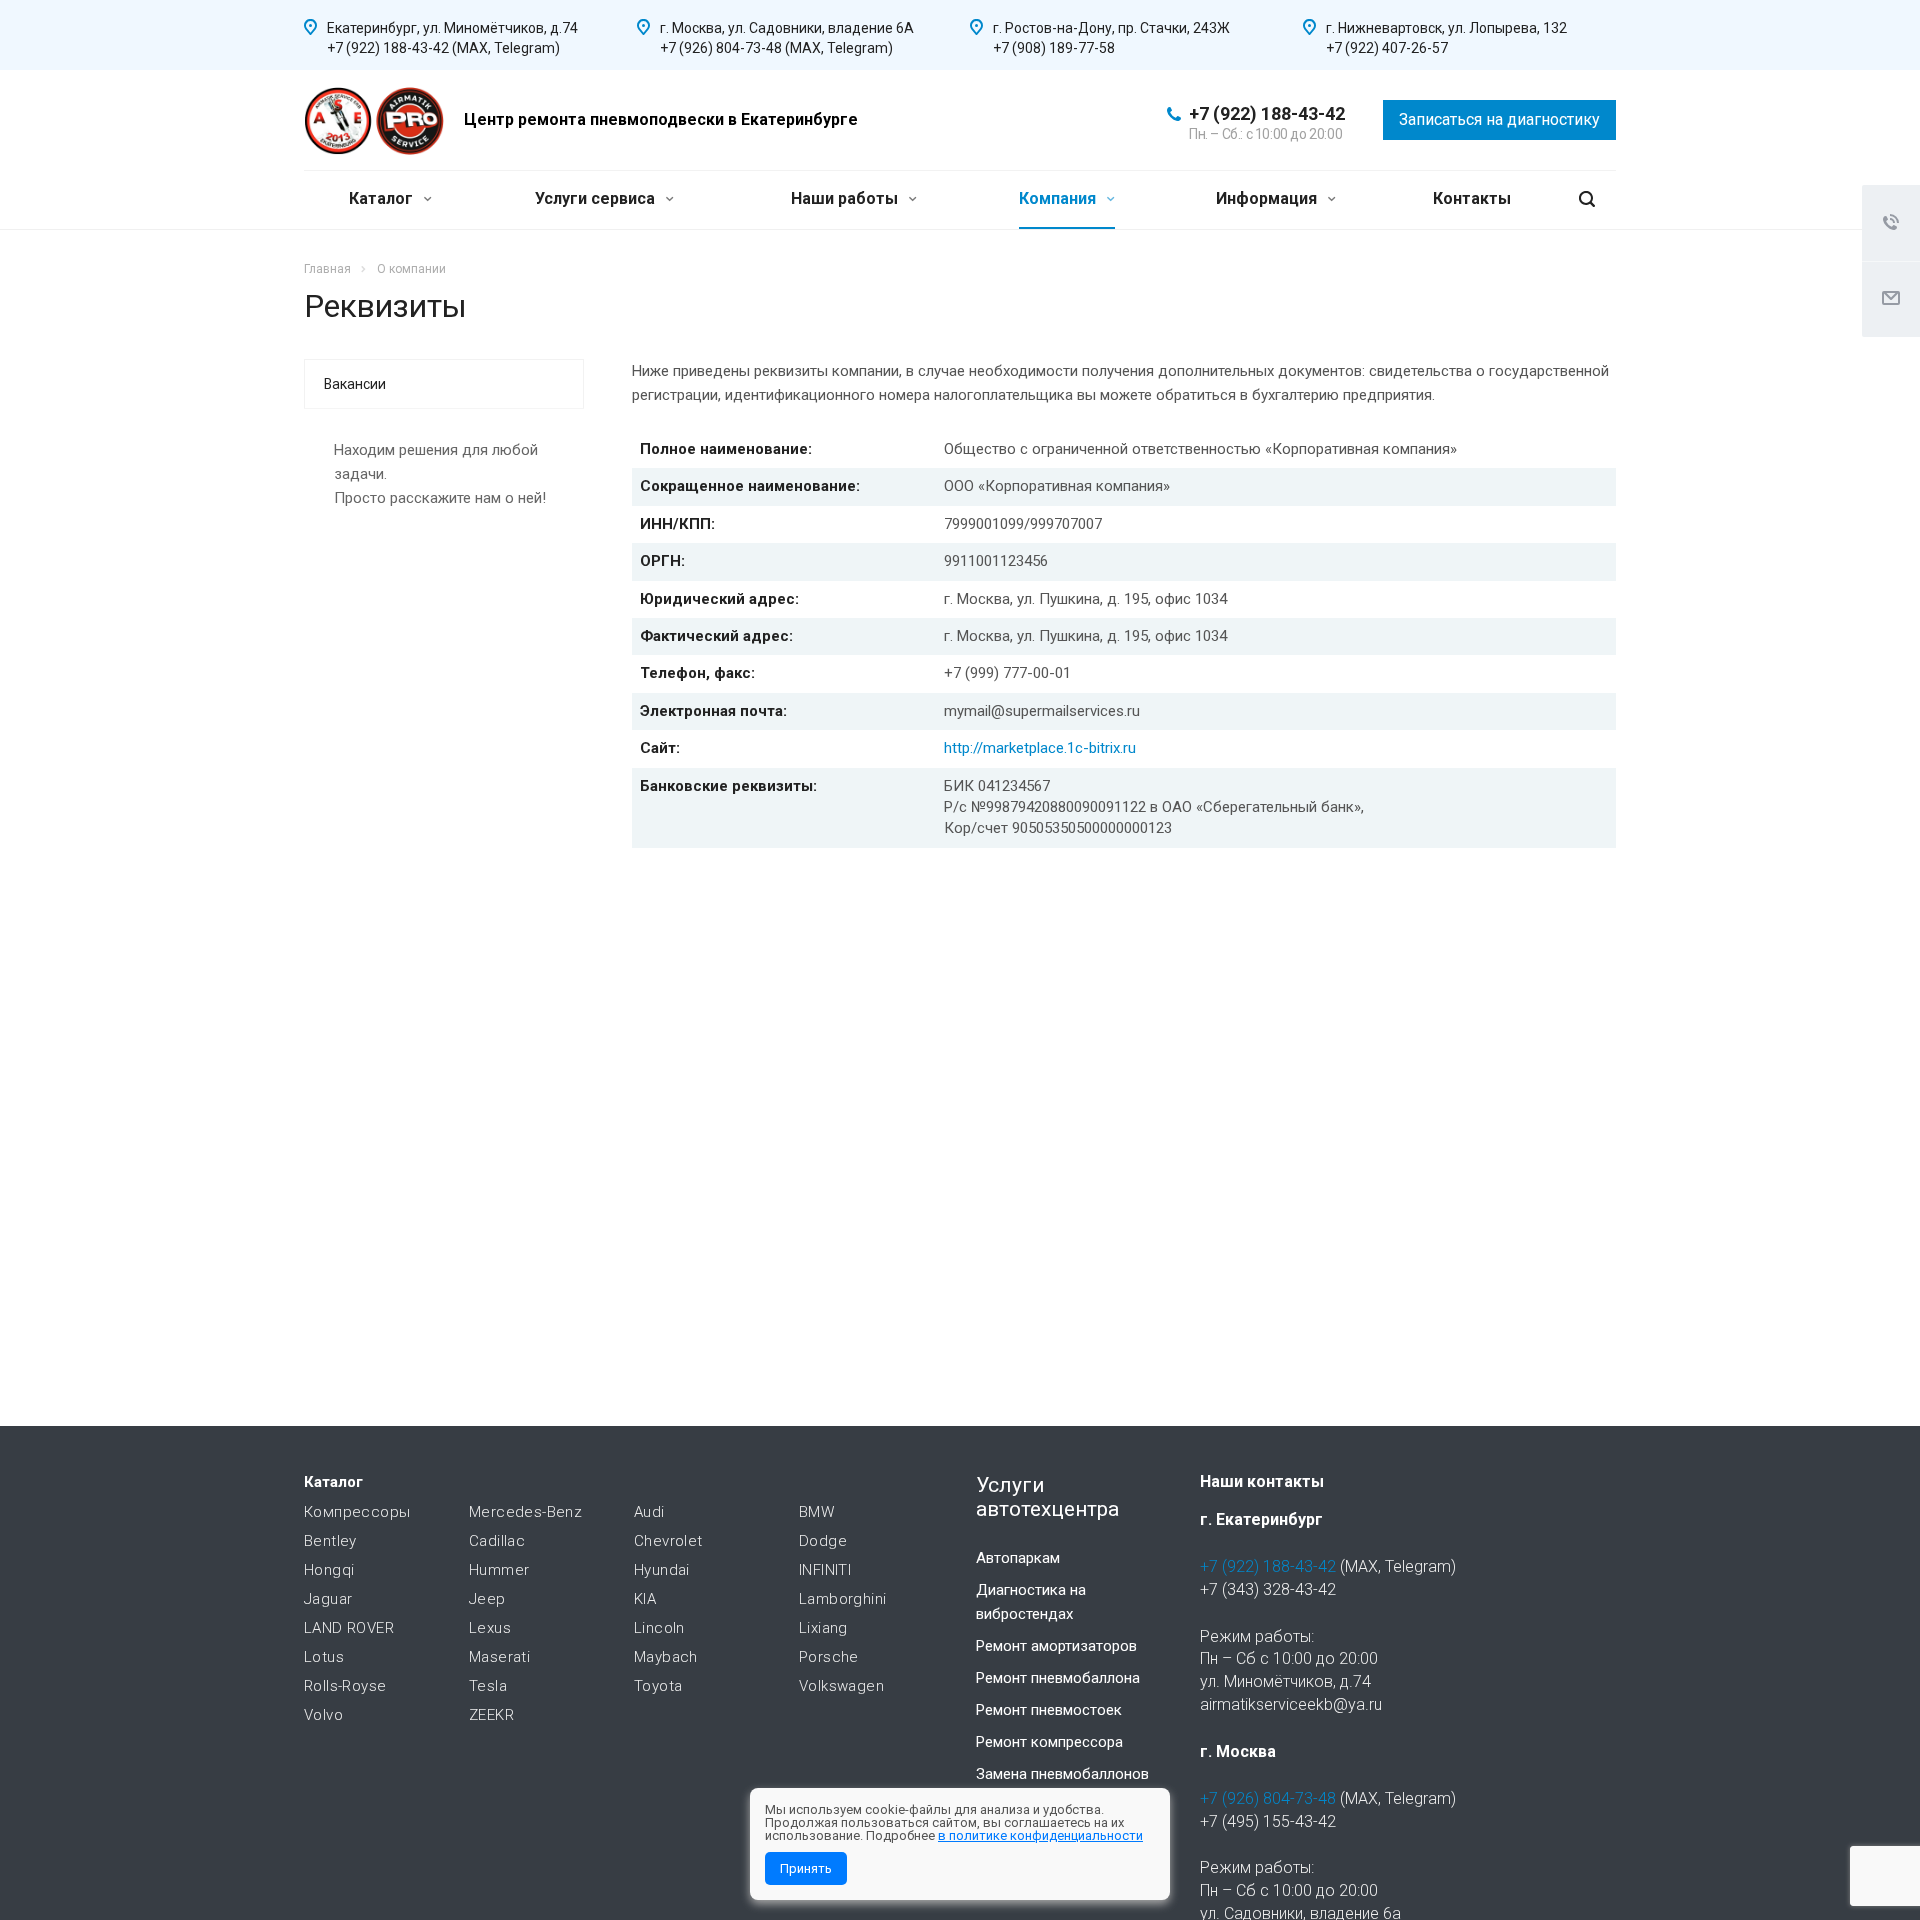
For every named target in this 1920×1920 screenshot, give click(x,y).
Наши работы (846, 198)
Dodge (823, 1541)
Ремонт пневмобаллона (1058, 1678)
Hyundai (662, 1570)
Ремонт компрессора (1049, 1742)
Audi (649, 1512)
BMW (816, 1512)
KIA (645, 1599)
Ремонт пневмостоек (1049, 1710)
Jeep (487, 1599)
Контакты (1472, 198)
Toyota (658, 1686)
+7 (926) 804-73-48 (1268, 1798)
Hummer (499, 1570)
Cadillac (497, 1541)
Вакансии (355, 384)
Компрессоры (357, 1512)
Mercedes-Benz (525, 1512)
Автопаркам (1018, 1558)
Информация (1268, 198)
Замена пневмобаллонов (1062, 1774)
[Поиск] (1587, 199)
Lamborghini (842, 1599)
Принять (806, 1868)
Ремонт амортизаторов (1056, 1646)
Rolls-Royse (345, 1686)
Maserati (499, 1657)
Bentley (330, 1541)
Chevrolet (668, 1541)
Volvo (323, 1715)
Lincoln (659, 1628)
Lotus (324, 1657)
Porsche (829, 1657)
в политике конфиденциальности (1040, 1835)
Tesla (488, 1686)
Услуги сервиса (597, 198)
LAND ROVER (349, 1628)
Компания (1059, 198)
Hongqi (329, 1570)
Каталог (383, 198)
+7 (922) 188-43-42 (1267, 113)
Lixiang (823, 1628)
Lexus (490, 1628)
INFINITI (825, 1570)
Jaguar (328, 1599)
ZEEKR (491, 1715)
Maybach (666, 1657)
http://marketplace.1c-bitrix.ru (1040, 748)
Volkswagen (841, 1686)
